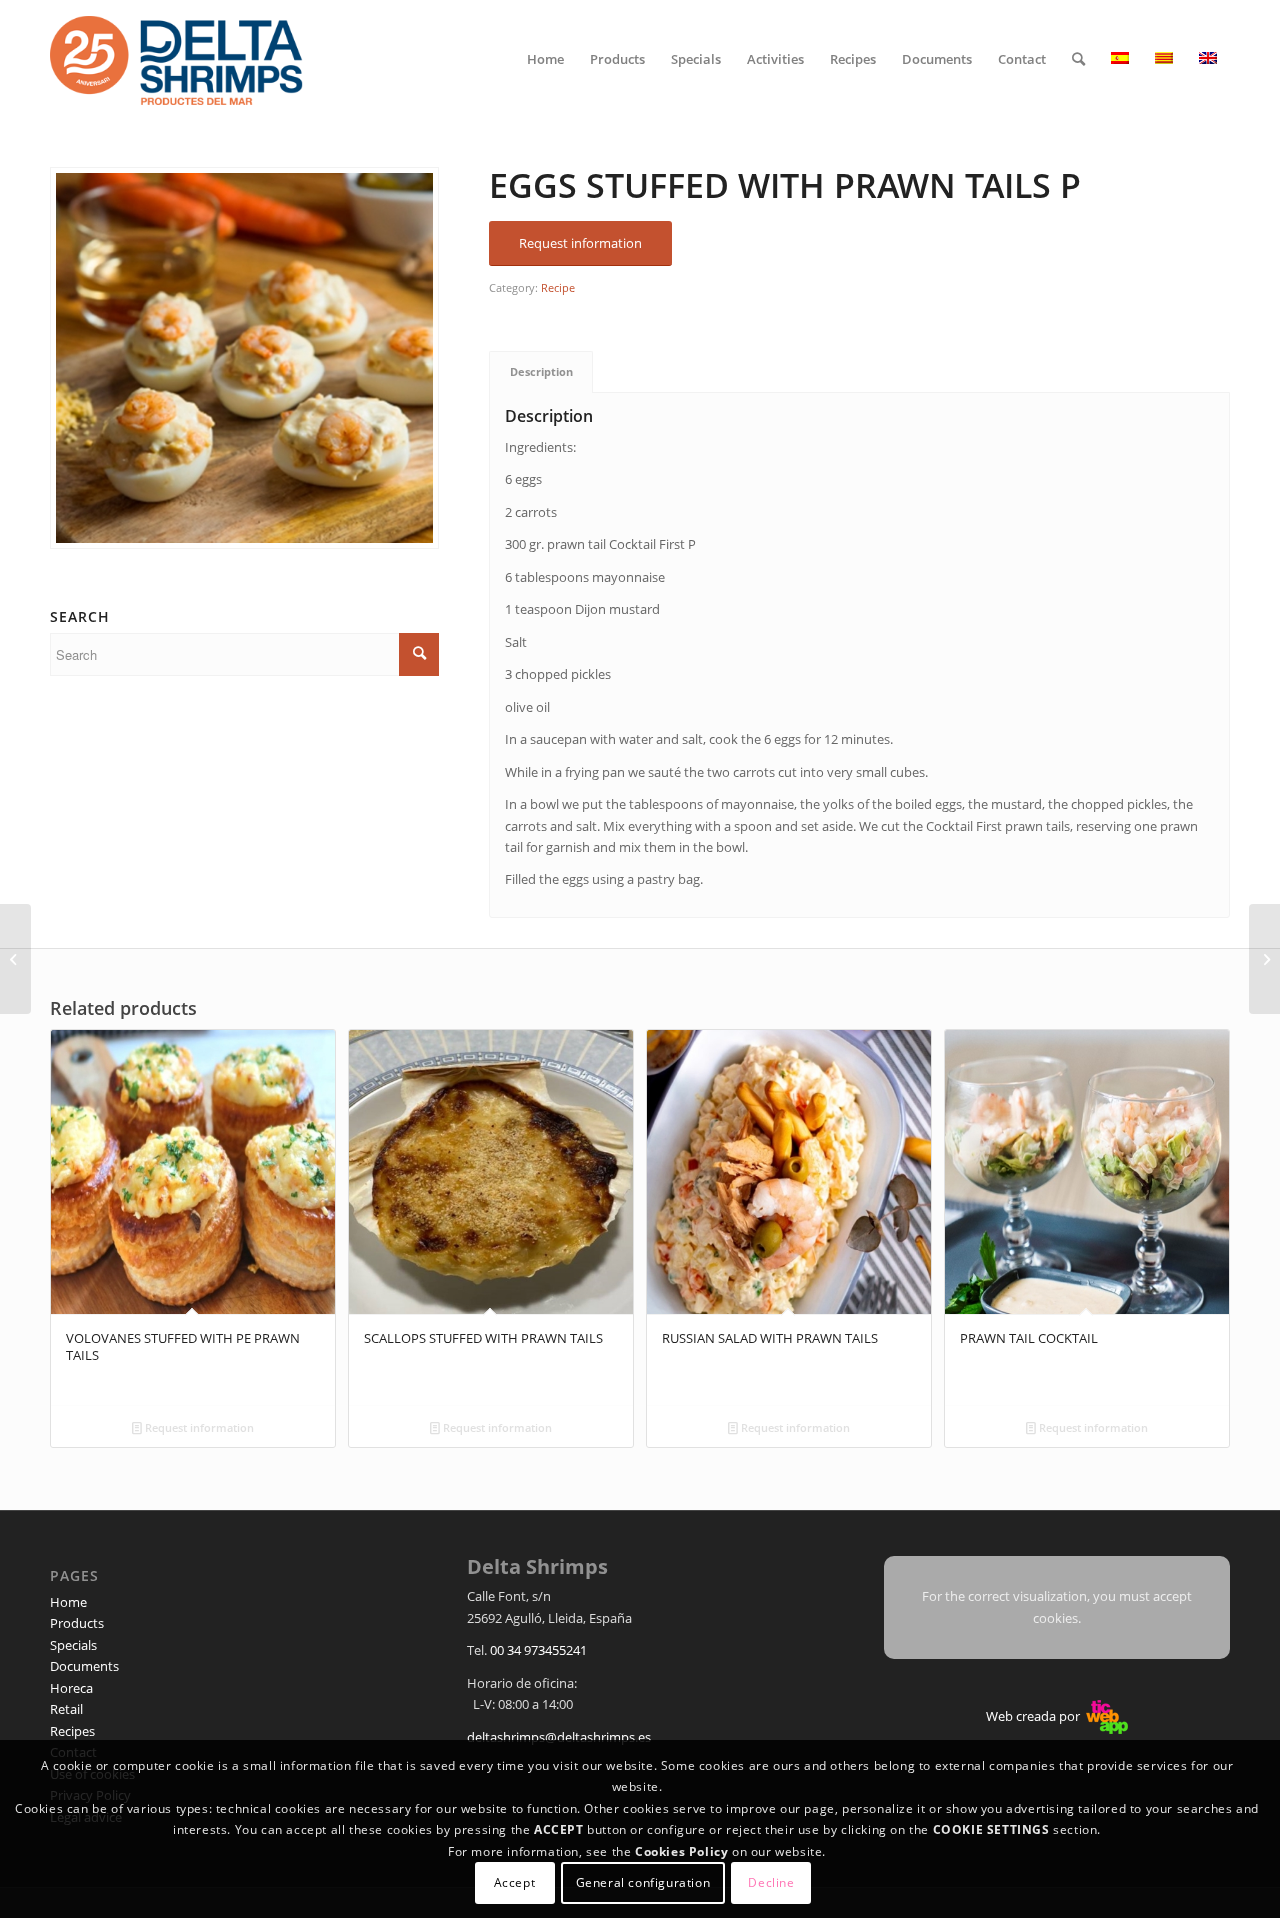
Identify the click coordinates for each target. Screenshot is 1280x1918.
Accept (515, 1882)
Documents (84, 1666)
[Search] (1078, 59)
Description (541, 371)
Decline (771, 1882)
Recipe (558, 287)
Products (77, 1623)
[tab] (541, 371)
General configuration (643, 1882)
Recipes (72, 1731)
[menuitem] (545, 59)
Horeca (71, 1688)
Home (68, 1602)
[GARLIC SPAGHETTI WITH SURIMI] (15, 959)
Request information (198, 1427)
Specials (73, 1645)
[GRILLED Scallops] (1264, 959)
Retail (66, 1709)
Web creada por (1034, 1716)
